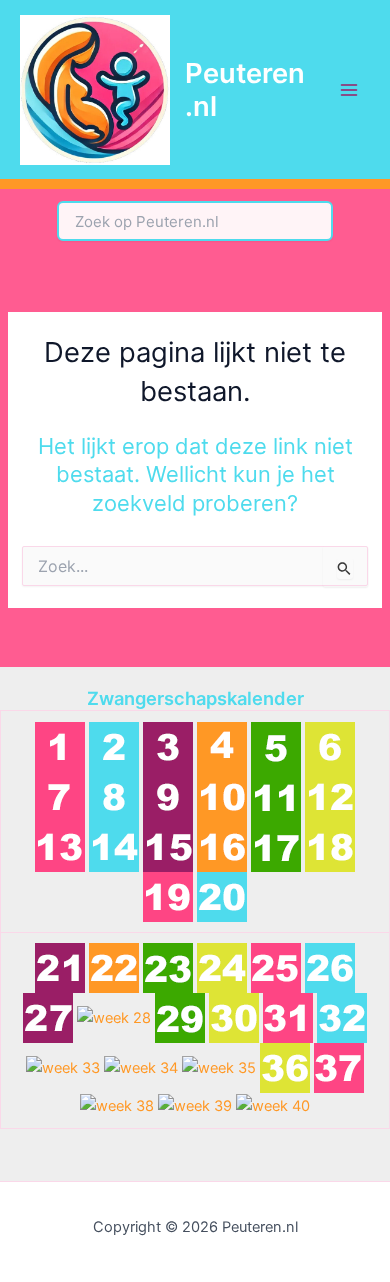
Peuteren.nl (245, 89)
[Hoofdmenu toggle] (349, 90)
